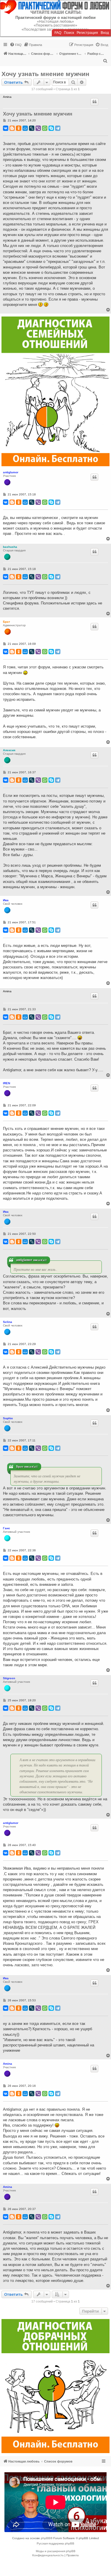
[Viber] (38, 128)
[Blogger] (12, 128)
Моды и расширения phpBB (56, 2551)
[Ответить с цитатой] (94, 102)
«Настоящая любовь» (55, 22)
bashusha (10, 547)
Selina (8, 1322)
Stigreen (9, 1678)
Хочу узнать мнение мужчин (45, 74)
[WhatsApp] (45, 128)
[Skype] (51, 128)
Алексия (9, 750)
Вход (105, 33)
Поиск (69, 33)
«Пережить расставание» (55, 25)
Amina (8, 2064)
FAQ (58, 33)
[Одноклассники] (19, 128)
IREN (7, 1083)
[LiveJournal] (32, 128)
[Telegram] (58, 128)
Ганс (7, 1528)
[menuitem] (16, 45)
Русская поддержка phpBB (55, 2543)
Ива (6, 900)
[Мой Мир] (25, 128)
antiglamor (11, 472)
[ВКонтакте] (6, 128)
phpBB (46, 2538)
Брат (7, 622)
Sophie (8, 1418)
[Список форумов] (55, 7)
